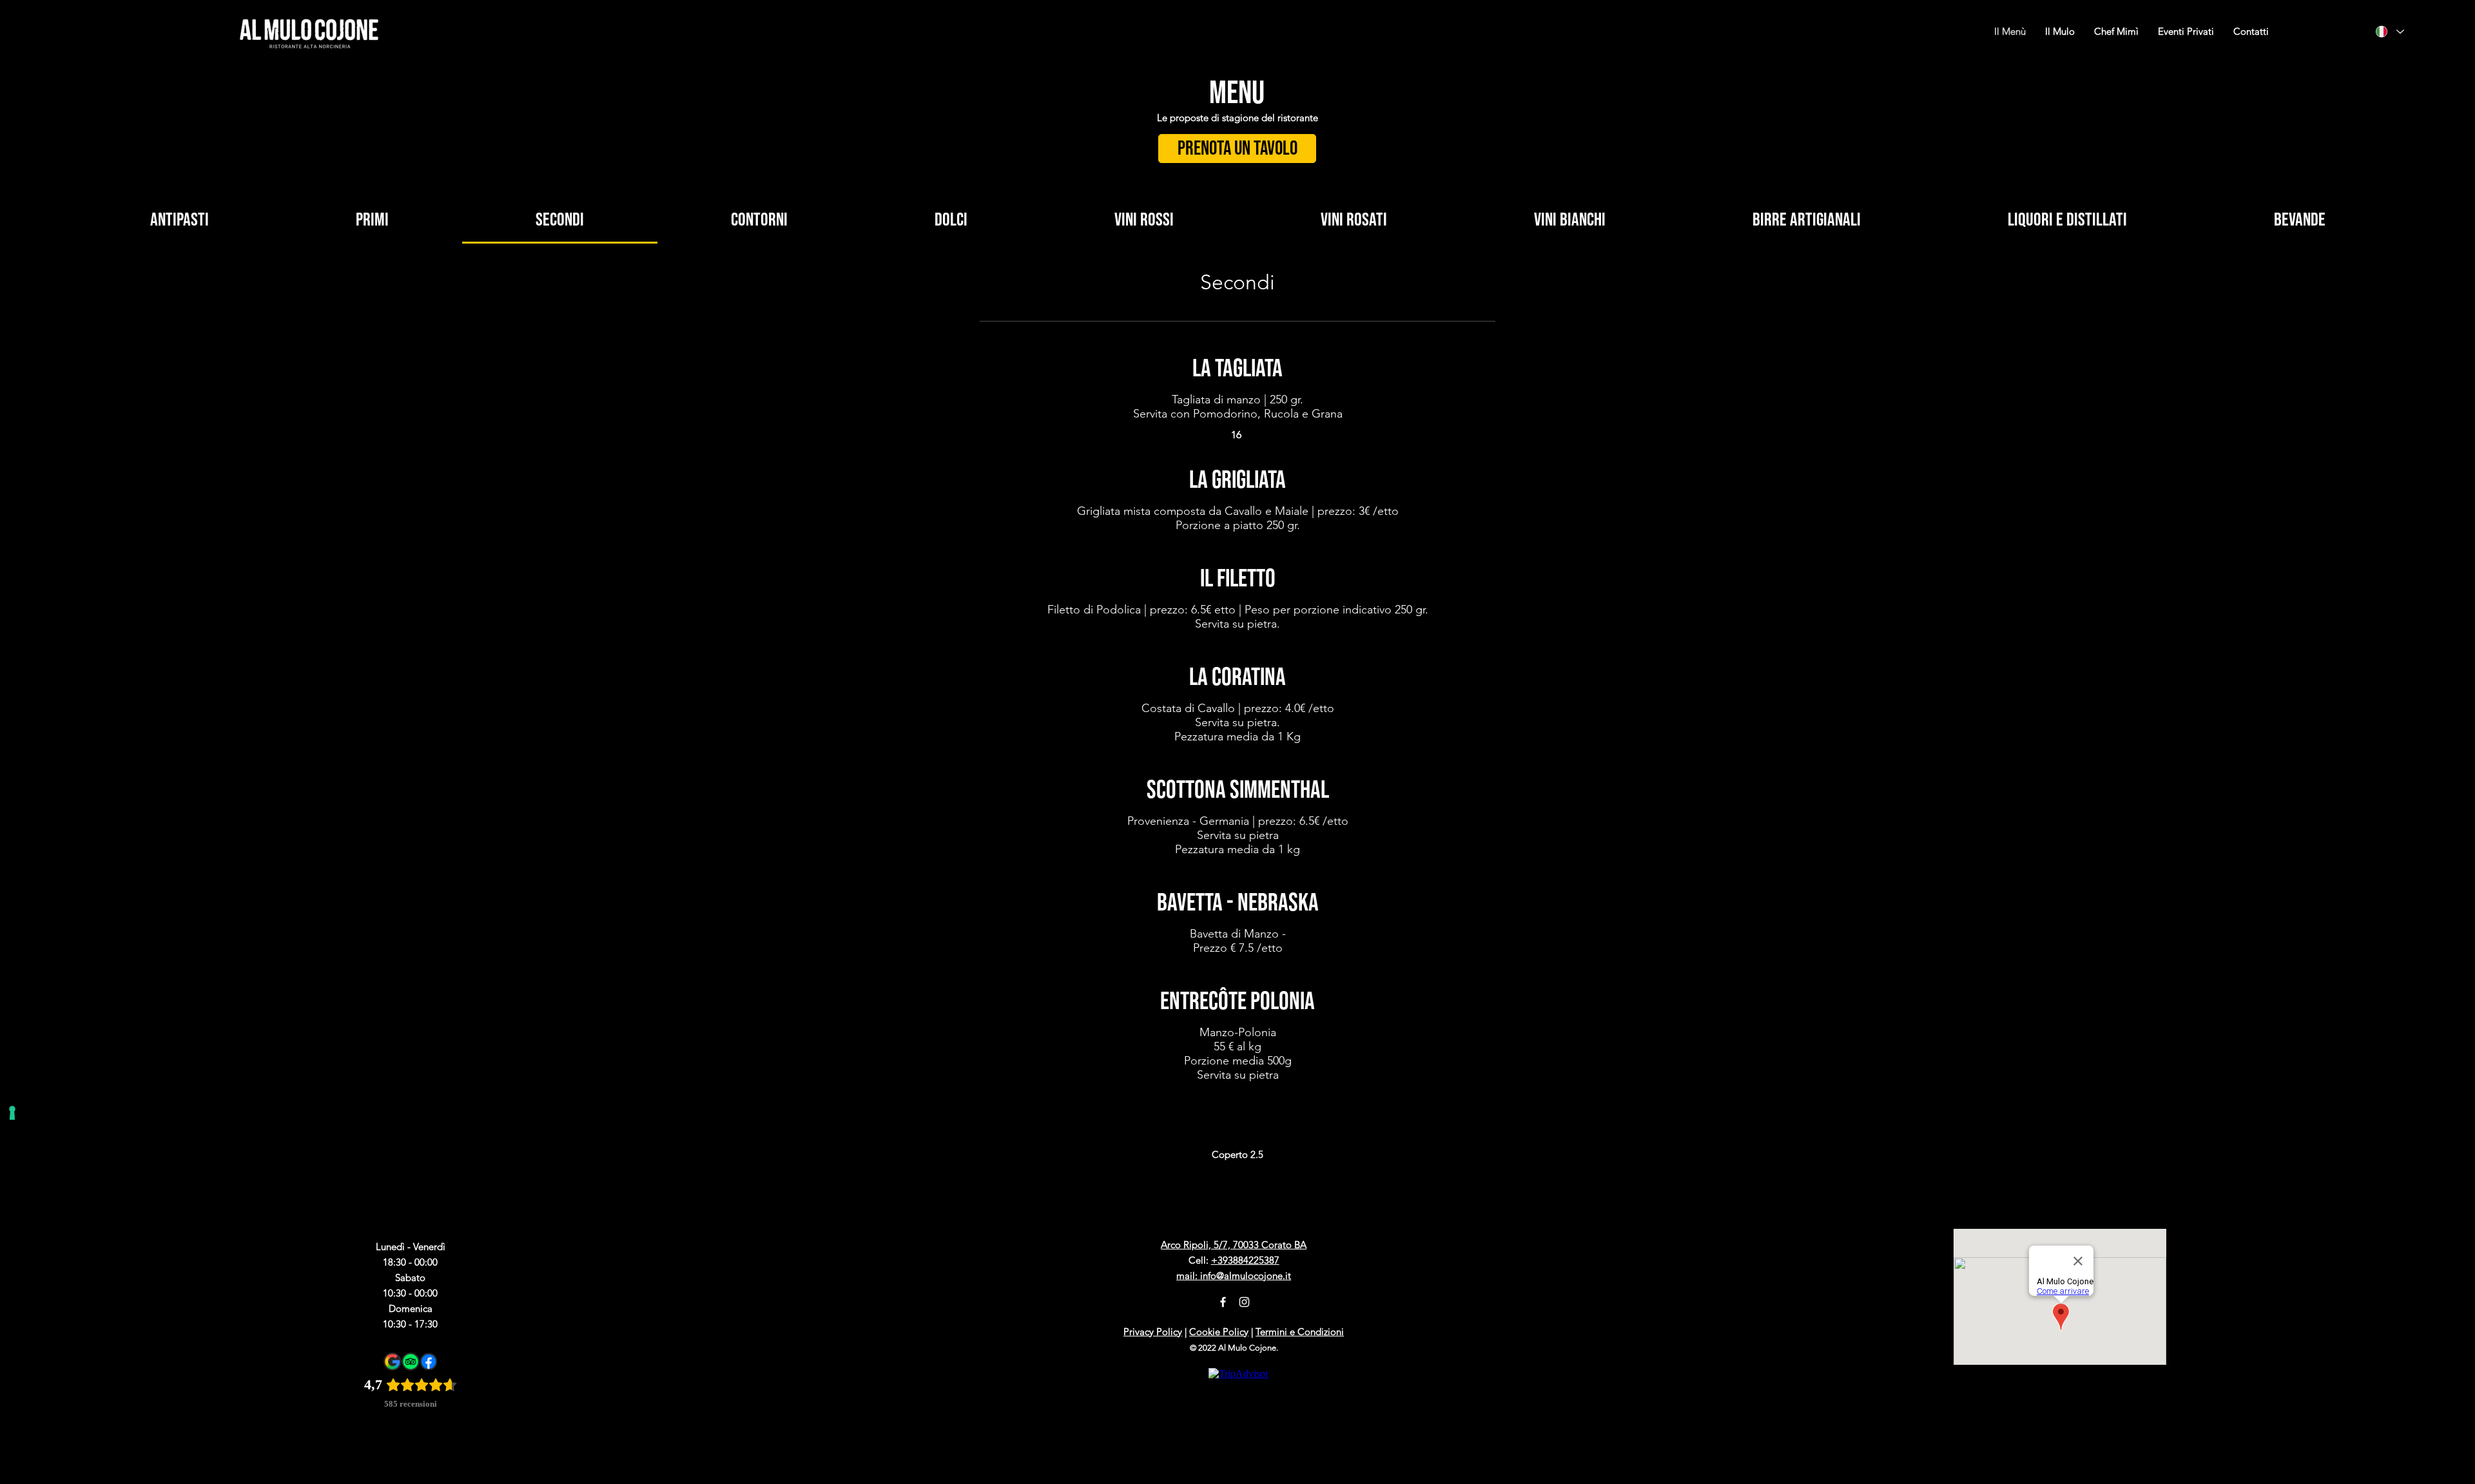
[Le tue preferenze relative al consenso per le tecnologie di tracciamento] (12, 1113)
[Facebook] (1223, 1302)
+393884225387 (1245, 1260)
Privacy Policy (1153, 1332)
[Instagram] (1244, 1302)
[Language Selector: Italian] (2390, 32)
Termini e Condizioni (1300, 1332)
